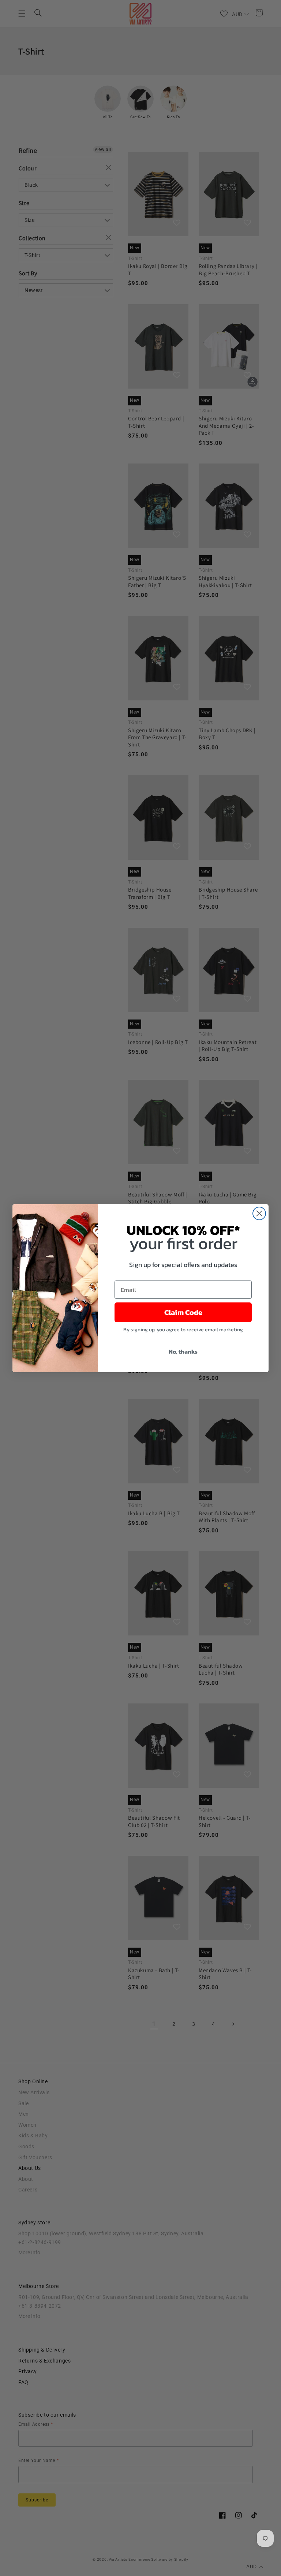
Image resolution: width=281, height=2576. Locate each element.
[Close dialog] (259, 1213)
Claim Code (183, 1312)
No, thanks (183, 1351)
